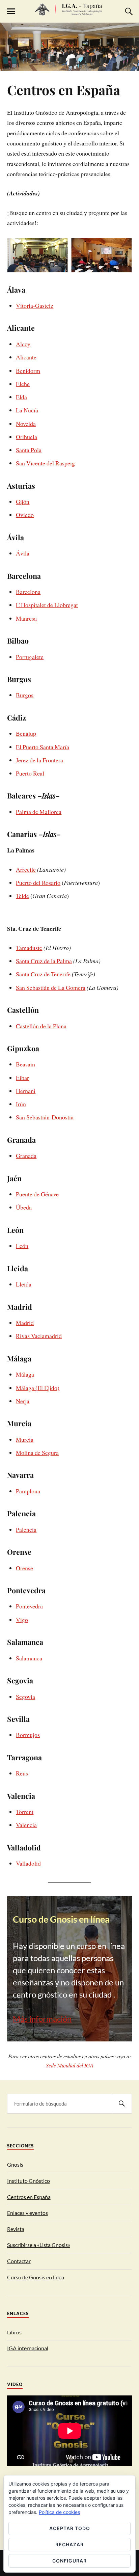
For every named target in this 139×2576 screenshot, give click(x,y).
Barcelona (28, 592)
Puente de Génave (37, 1194)
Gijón (23, 501)
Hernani (26, 1091)
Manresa (26, 618)
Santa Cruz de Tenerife (43, 974)
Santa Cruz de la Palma (44, 961)
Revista (16, 2229)
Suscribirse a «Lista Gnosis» (39, 2245)
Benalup (26, 733)
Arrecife (26, 869)
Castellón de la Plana (41, 1026)
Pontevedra (29, 1606)
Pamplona (28, 1491)
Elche (23, 384)
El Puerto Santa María (43, 747)
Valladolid (28, 1863)
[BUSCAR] (122, 2104)
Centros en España (64, 90)
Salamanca (29, 1658)
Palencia (26, 1529)
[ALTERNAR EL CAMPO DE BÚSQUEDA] (128, 11)
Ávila (23, 553)
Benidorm (28, 371)
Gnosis (15, 2164)
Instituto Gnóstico (29, 2181)
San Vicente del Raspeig (45, 463)
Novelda (26, 424)
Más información (42, 2019)
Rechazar (69, 2544)
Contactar (19, 2261)
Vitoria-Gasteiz (35, 305)
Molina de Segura (37, 1453)
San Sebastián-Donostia (45, 1117)
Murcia (25, 1439)
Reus (22, 1773)
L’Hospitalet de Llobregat (47, 605)
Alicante (26, 357)
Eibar (22, 1078)
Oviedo (25, 515)
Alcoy (23, 344)
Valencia (26, 1825)
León (22, 1246)
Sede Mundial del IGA (70, 2065)
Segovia (25, 1697)
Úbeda (24, 1207)
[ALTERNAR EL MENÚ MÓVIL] (11, 11)
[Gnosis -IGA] (69, 12)
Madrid (25, 1323)
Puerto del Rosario (38, 883)
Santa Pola (29, 450)
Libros (14, 2332)
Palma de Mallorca (39, 812)
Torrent (25, 1812)
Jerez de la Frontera (39, 760)
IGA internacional (28, 2348)
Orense (24, 1568)
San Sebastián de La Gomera (51, 987)
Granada (26, 1156)
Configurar (69, 2561)
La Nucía (27, 410)
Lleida (24, 1284)
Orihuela (26, 437)
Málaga (25, 1374)
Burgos (25, 695)
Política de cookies (59, 2512)
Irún (21, 1104)
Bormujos (28, 1735)
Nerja (23, 1401)
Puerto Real (30, 773)
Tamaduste (29, 948)
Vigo (22, 1620)
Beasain (25, 1064)
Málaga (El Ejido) (38, 1388)
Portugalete (30, 657)
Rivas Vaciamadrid (39, 1336)
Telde (22, 896)
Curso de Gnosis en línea (36, 2277)
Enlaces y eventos (27, 2213)
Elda (21, 397)
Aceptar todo (70, 2528)
